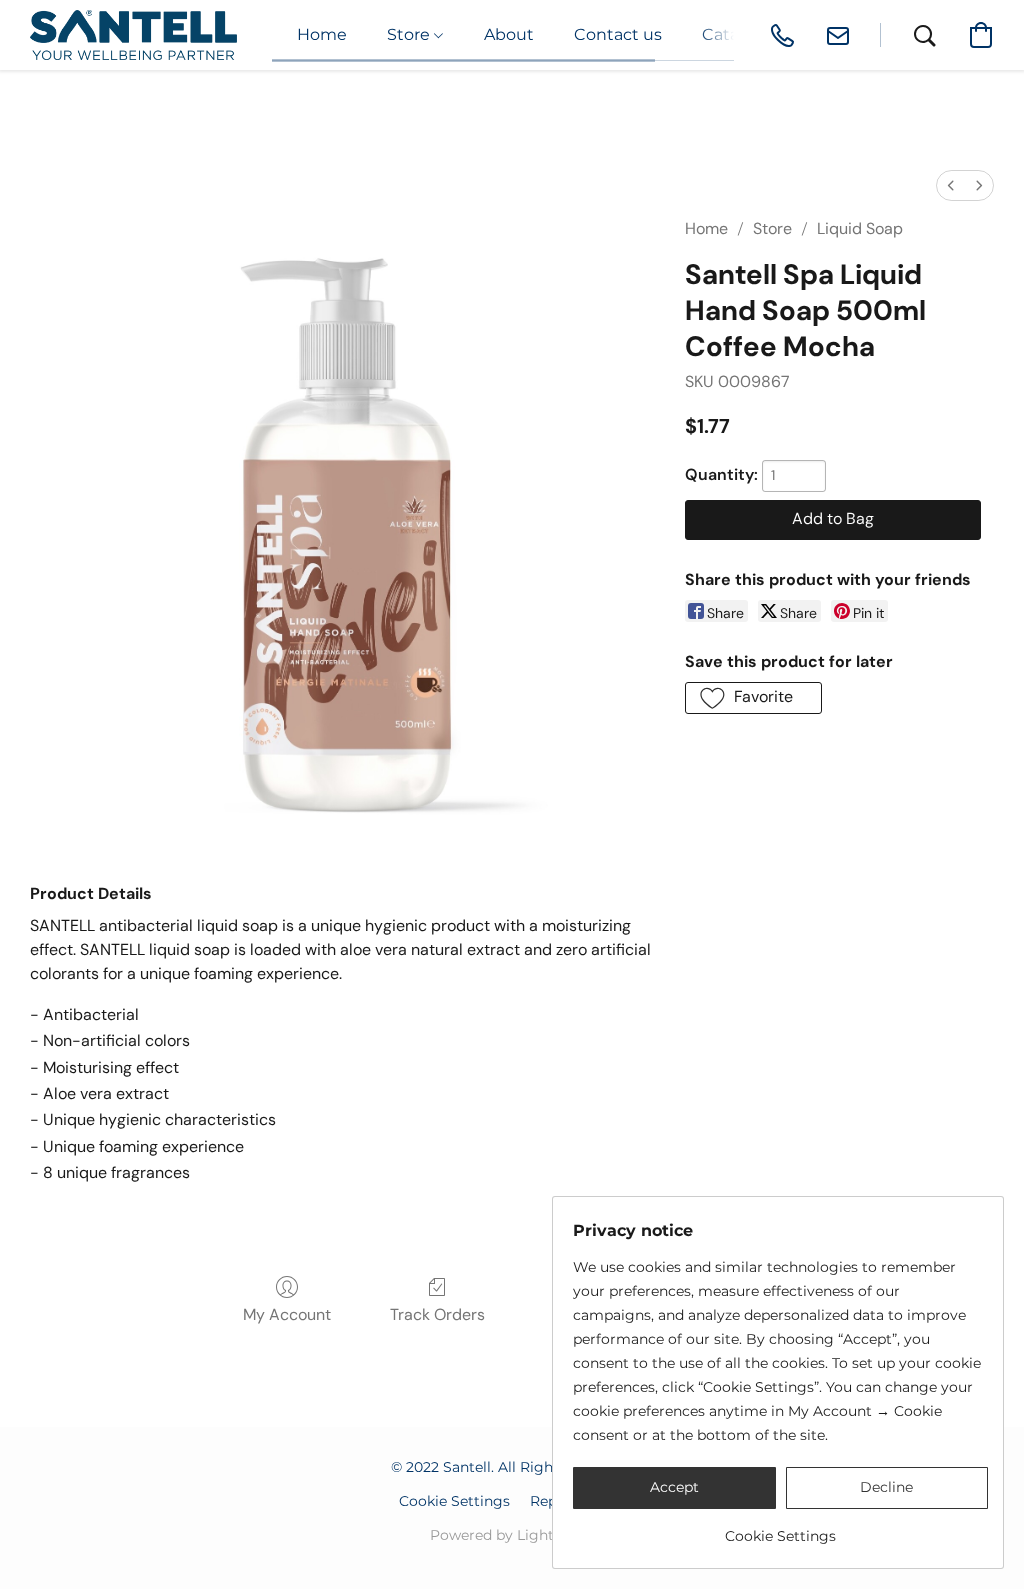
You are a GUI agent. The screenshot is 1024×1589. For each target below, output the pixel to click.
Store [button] (410, 34)
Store (772, 228)
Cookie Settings (454, 1501)
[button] (133, 35)
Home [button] (322, 34)
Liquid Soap (860, 228)
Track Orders (437, 1314)
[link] (780, 1528)
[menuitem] (951, 185)
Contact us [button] (618, 34)
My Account (287, 1314)
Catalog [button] (733, 34)
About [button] (509, 34)
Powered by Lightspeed (512, 1535)
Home (706, 228)
